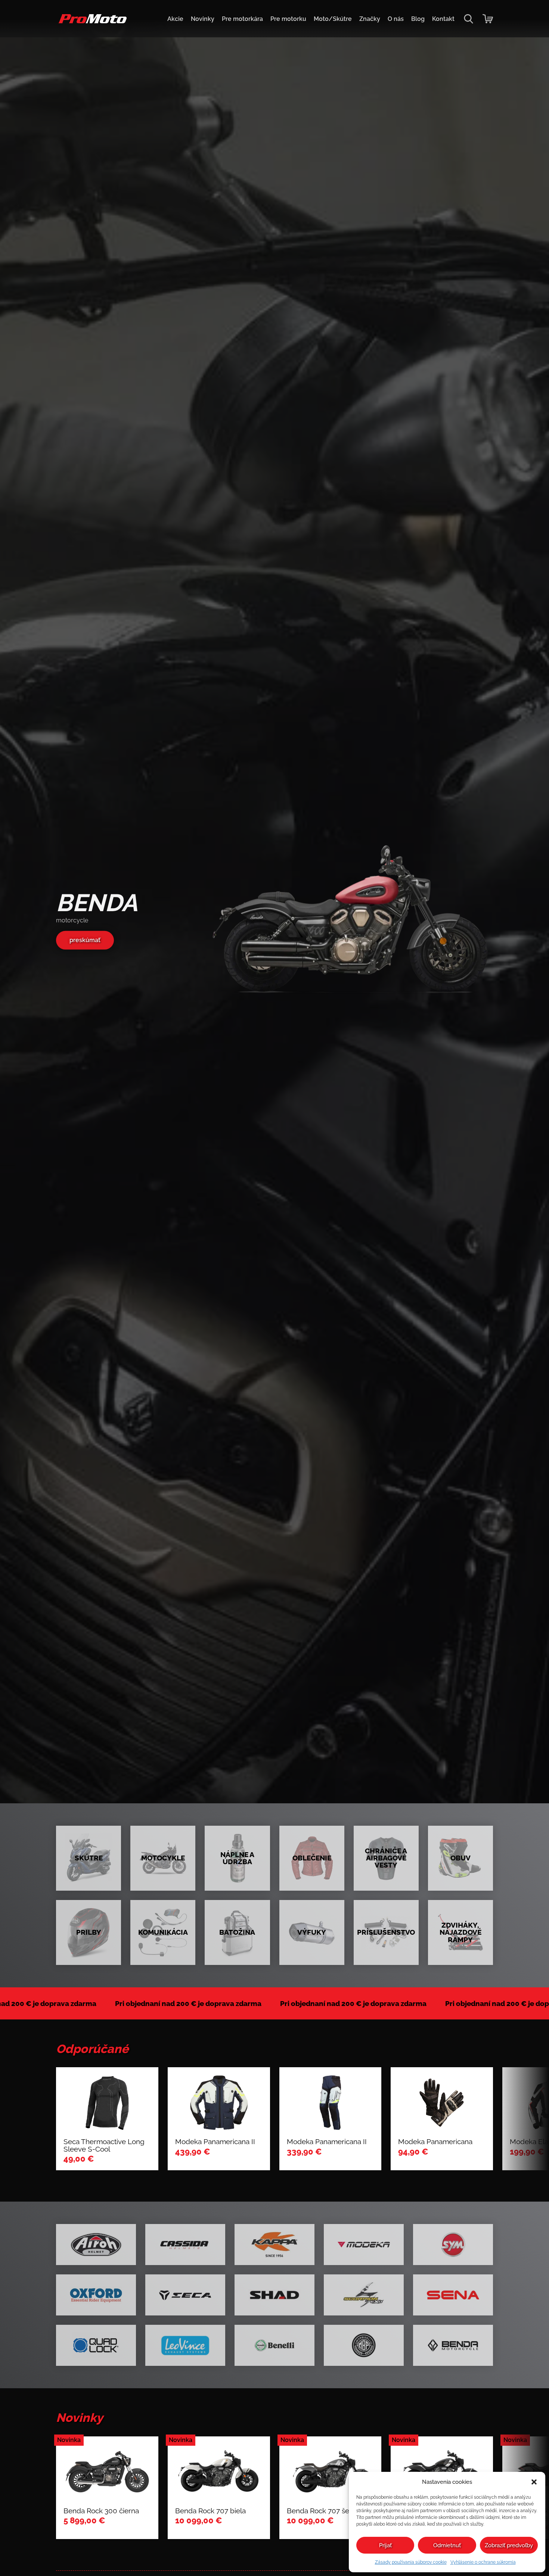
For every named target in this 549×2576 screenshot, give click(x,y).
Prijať (385, 2545)
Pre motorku (288, 19)
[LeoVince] (185, 2345)
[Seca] (185, 2295)
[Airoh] (96, 2245)
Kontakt (443, 19)
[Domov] (91, 23)
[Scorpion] (364, 2295)
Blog (418, 19)
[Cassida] (185, 2245)
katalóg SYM (88, 943)
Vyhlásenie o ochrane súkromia (483, 2562)
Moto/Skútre (333, 19)
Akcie (175, 19)
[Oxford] (96, 2295)
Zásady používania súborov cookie (411, 2562)
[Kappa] (274, 2245)
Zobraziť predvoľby (509, 2545)
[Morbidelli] (364, 2345)
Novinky (203, 19)
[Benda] (453, 2345)
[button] (534, 2482)
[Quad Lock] (96, 2345)
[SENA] (453, 2295)
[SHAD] (274, 2295)
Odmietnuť (447, 2545)
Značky (370, 19)
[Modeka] (364, 2245)
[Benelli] (274, 2345)
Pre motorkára (242, 19)
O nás (396, 19)
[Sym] (453, 2245)
